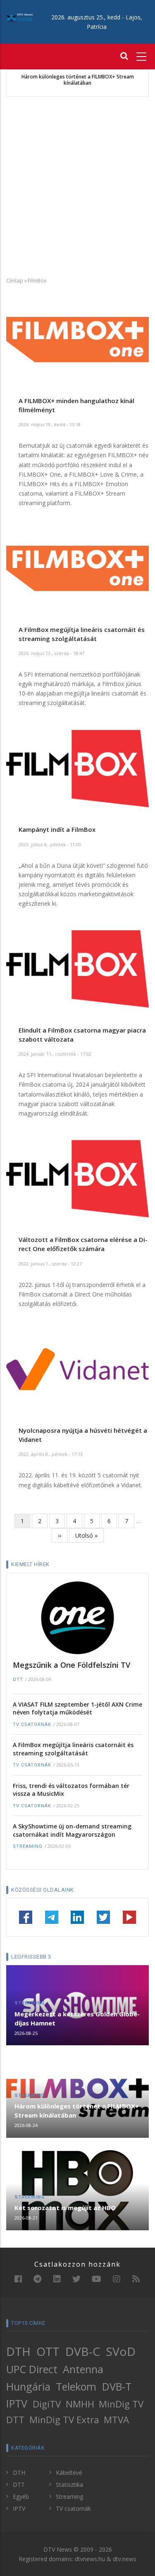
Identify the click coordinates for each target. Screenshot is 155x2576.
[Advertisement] (77, 186)
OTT (48, 2351)
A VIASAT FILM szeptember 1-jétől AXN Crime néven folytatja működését (77, 1708)
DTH (18, 2351)
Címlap (15, 280)
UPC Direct (32, 2369)
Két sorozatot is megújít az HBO (65, 2208)
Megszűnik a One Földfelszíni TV (72, 1665)
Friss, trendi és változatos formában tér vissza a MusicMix (71, 1790)
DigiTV (47, 2404)
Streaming (28, 1846)
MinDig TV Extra (64, 2420)
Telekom (76, 2386)
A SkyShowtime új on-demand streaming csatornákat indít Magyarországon (72, 1830)
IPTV (17, 2403)
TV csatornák (32, 1725)
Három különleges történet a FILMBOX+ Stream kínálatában (78, 80)
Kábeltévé (69, 2473)
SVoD (121, 2351)
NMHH (80, 2404)
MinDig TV (121, 2404)
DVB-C (83, 2351)
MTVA (116, 2420)
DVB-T (117, 2386)
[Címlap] (19, 17)
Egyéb (21, 2496)
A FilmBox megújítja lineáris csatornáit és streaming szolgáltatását (73, 1749)
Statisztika (69, 2485)
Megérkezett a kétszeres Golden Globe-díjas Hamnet (77, 2018)
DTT (18, 1680)
